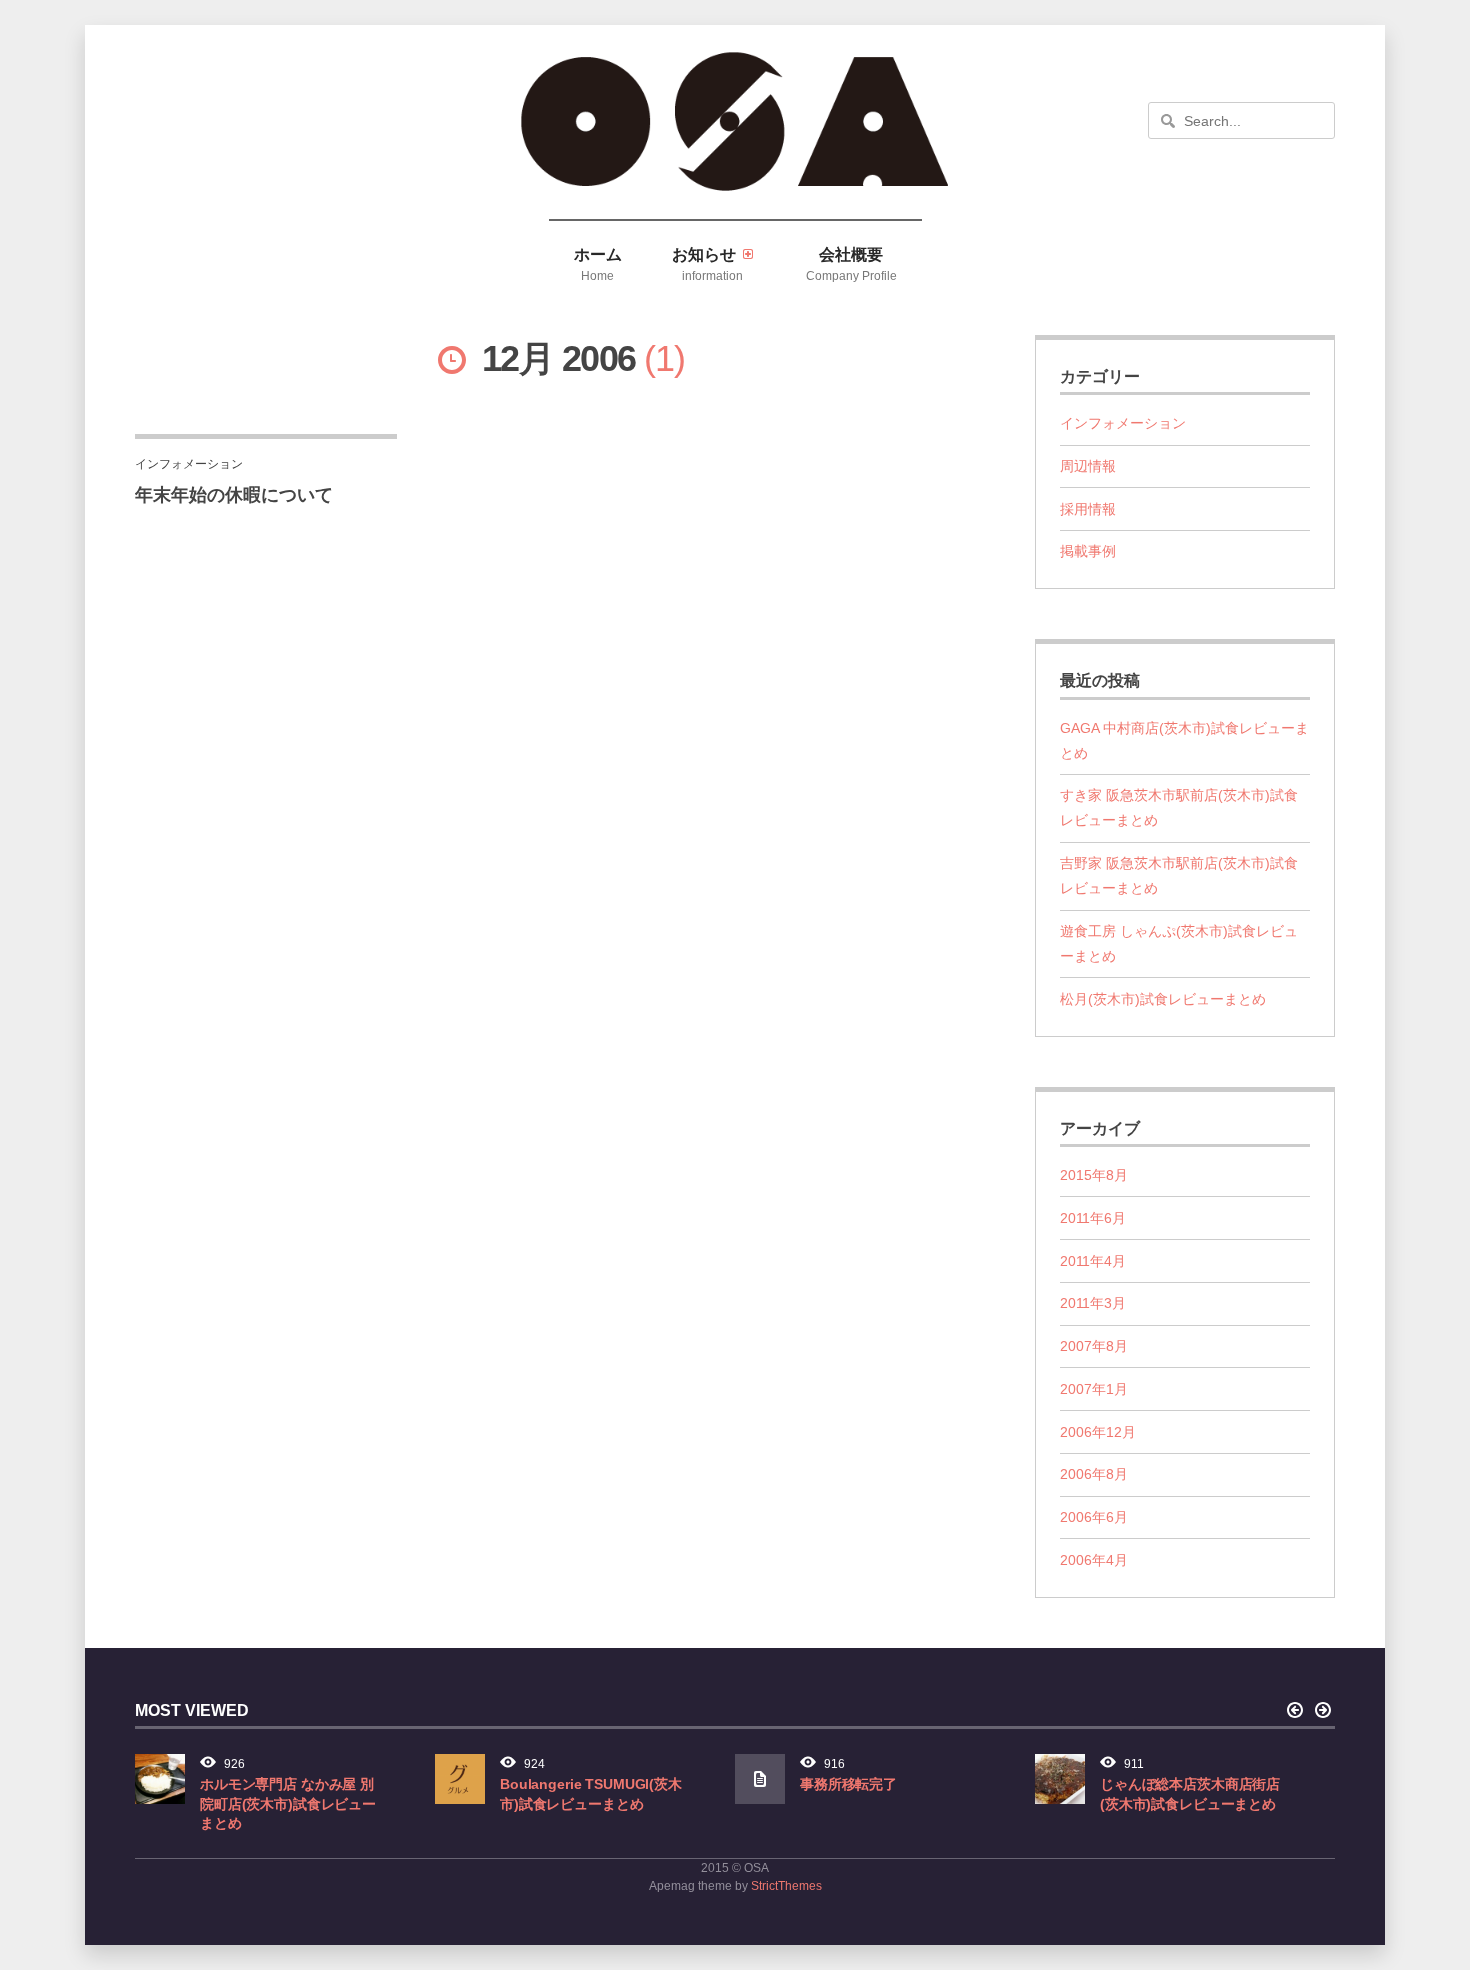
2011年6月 (1093, 1218)
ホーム (598, 264)
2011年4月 (1093, 1261)
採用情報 (1088, 509)
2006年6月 (1094, 1517)
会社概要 (851, 264)
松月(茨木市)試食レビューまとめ (1163, 999)
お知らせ (708, 264)
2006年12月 (1098, 1432)
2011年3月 (1093, 1303)
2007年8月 (1094, 1346)
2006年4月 (1094, 1560)
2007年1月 (1094, 1389)
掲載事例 (1088, 551)
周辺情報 (1088, 466)
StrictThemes (786, 1886)
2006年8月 (1094, 1474)
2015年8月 (1094, 1175)
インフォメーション (1123, 423)
